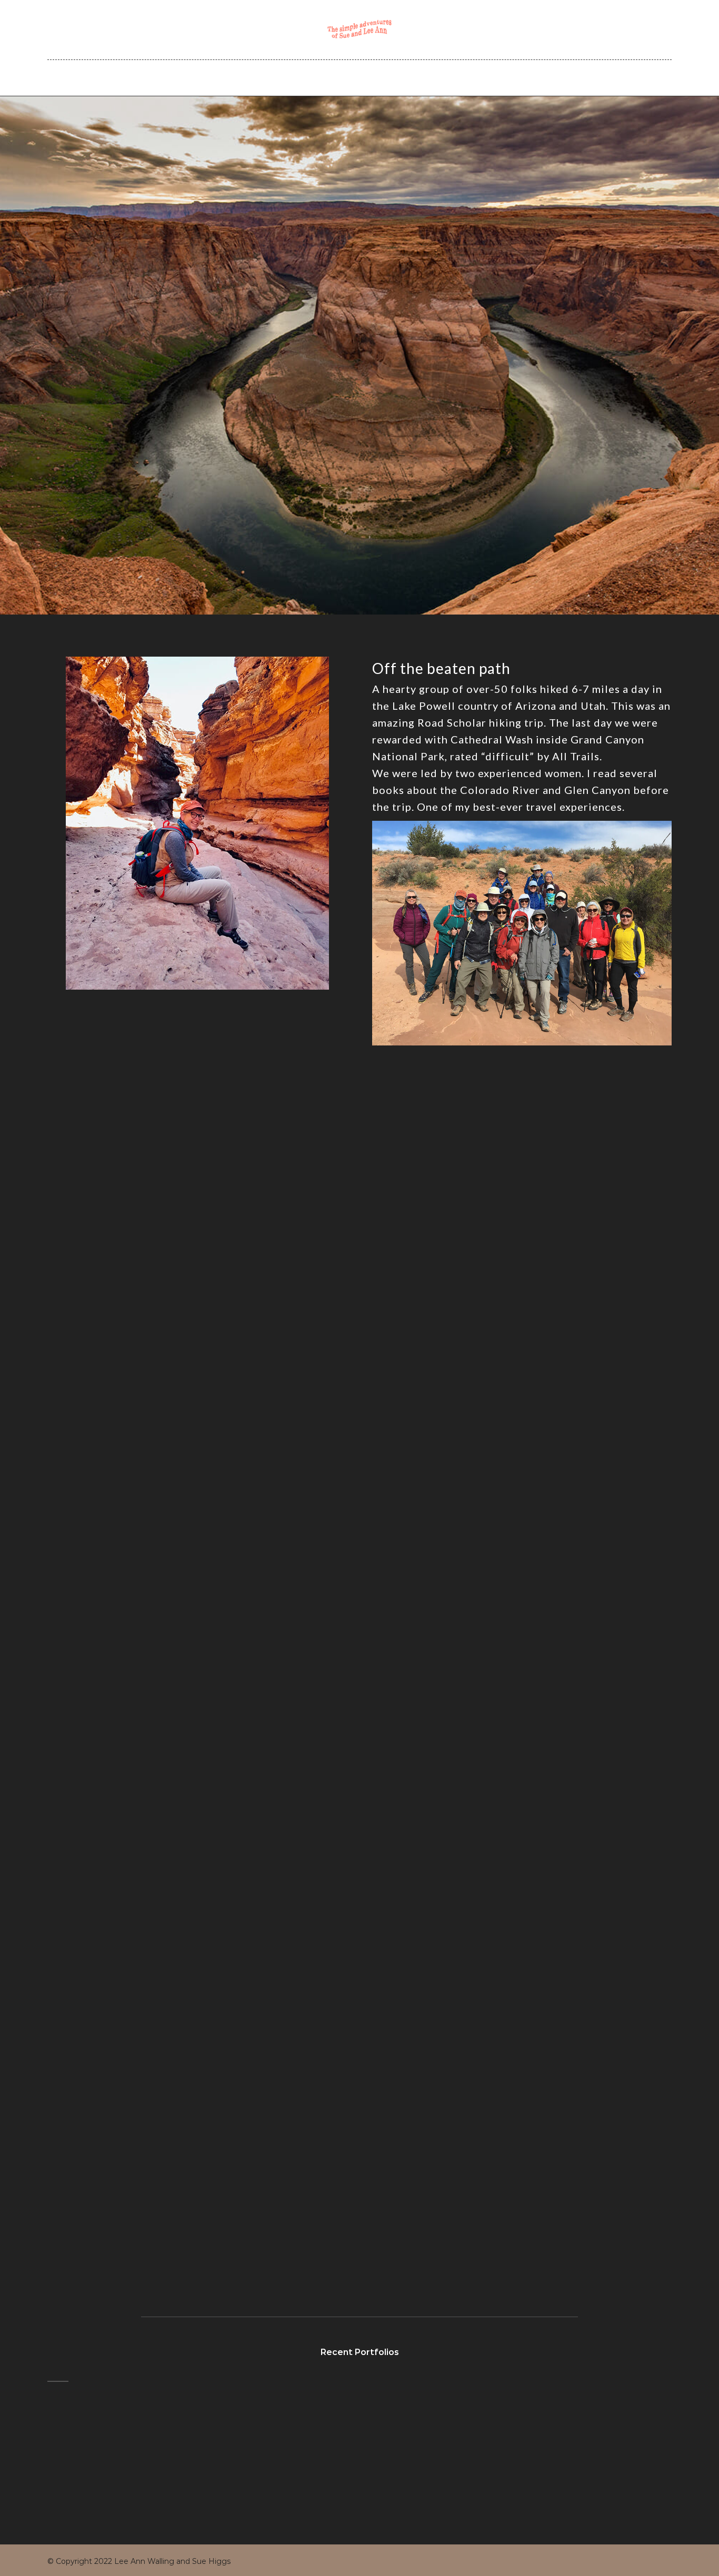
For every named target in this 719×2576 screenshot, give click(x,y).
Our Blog (369, 77)
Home (230, 77)
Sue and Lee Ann (297, 77)
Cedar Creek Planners (453, 77)
